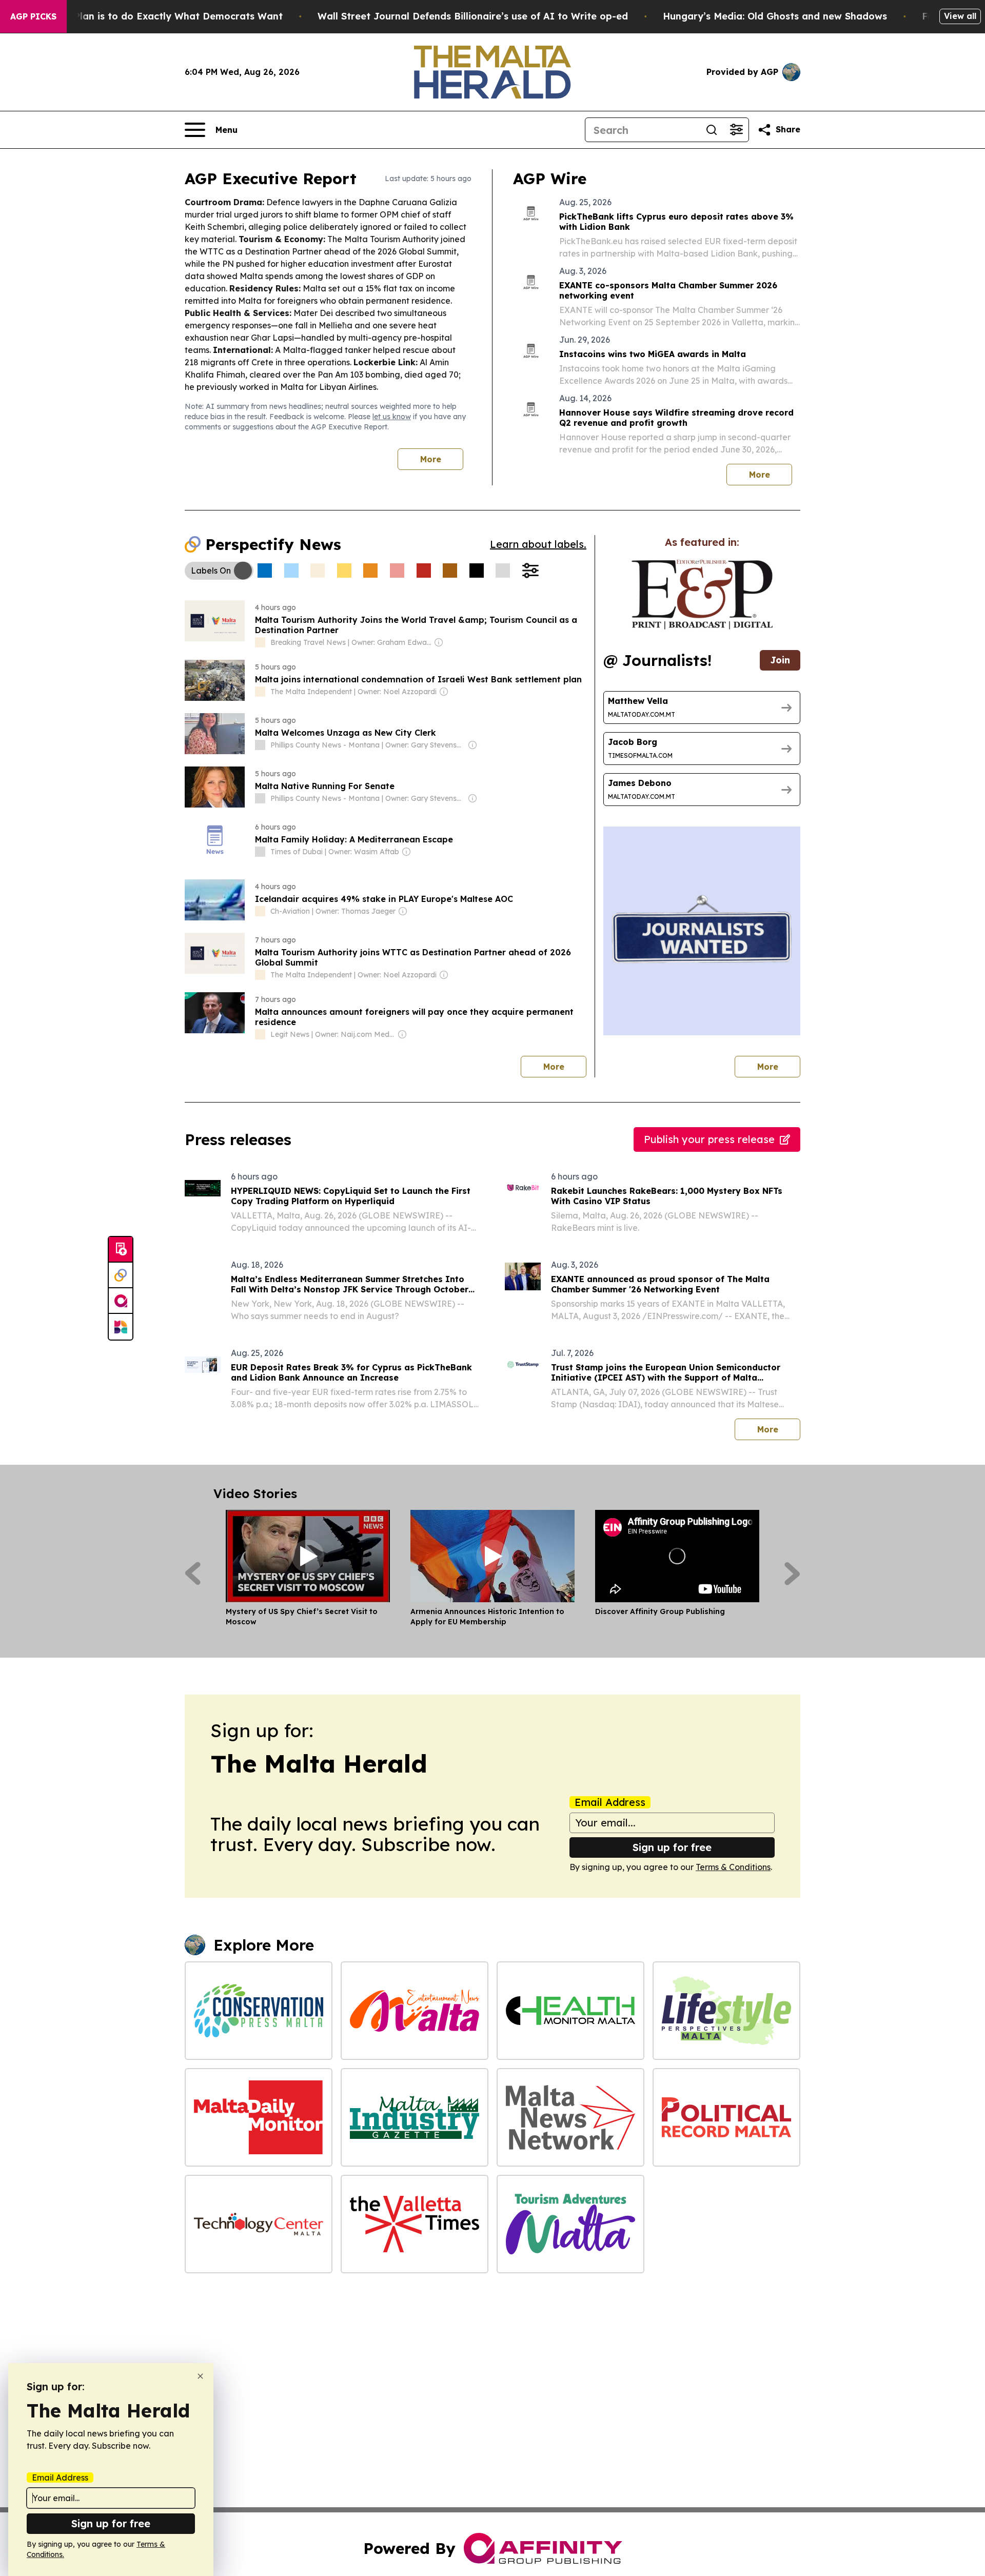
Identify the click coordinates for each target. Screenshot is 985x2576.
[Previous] (193, 1574)
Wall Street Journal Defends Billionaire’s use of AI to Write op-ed (473, 16)
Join (780, 660)
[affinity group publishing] (121, 1301)
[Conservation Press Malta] (259, 2011)
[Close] (200, 2376)
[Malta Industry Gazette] (415, 2117)
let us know (392, 417)
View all (960, 16)
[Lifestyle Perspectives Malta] (726, 2011)
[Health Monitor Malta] (570, 2011)
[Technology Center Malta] (259, 2224)
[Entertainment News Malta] (415, 2011)
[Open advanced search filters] (736, 130)
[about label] (260, 642)
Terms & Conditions (733, 1867)
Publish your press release (709, 1139)
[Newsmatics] (121, 1327)
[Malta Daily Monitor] (259, 2117)
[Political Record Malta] (726, 2117)
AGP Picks (33, 16)
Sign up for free (672, 1847)
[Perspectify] (121, 1275)
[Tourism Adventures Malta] (570, 2224)
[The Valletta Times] (415, 2224)
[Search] (712, 130)
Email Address (610, 1802)
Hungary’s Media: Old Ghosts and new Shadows (775, 16)
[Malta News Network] (570, 2117)
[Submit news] (121, 1250)
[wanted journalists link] (702, 595)
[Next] (792, 1574)
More (431, 459)
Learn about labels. (538, 544)
